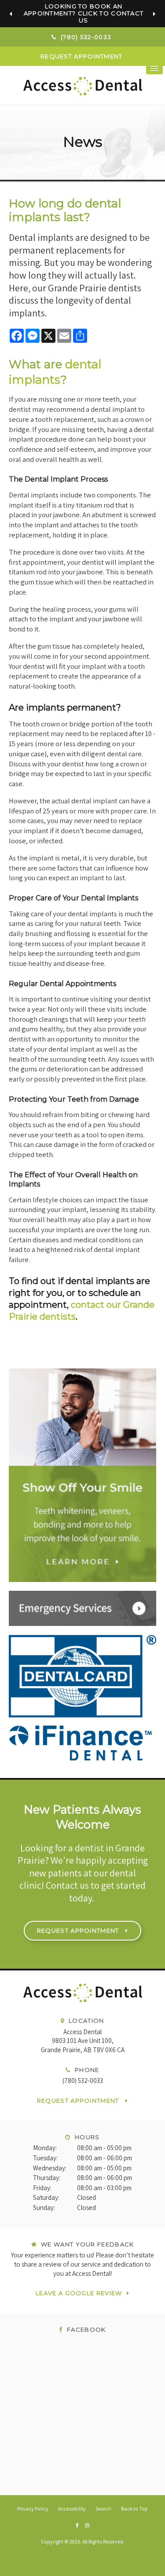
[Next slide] (154, 14)
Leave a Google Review (79, 2293)
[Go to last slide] (11, 14)
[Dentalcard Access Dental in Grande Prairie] (82, 1698)
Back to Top (134, 2509)
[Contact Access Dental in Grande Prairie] (82, 1608)
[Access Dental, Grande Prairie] (82, 1997)
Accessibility (72, 2509)
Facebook (85, 2329)
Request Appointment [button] (82, 56)
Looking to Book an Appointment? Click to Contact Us (84, 13)
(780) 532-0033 (83, 2081)
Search (103, 2509)
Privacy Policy (33, 2509)
